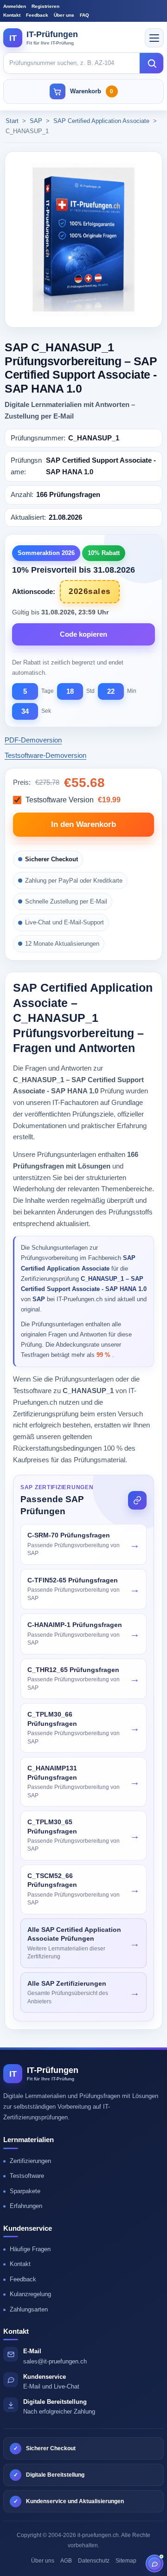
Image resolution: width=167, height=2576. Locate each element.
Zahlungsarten (29, 2309)
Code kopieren (83, 634)
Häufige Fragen (30, 2249)
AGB (66, 2561)
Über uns (64, 15)
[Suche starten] (152, 63)
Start (12, 121)
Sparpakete (25, 2191)
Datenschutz (94, 2561)
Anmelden (15, 6)
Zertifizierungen (30, 2161)
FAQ (84, 15)
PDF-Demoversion (33, 740)
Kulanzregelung (30, 2294)
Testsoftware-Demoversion (45, 755)
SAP (37, 121)
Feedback (37, 15)
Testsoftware (27, 2176)
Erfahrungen (26, 2206)
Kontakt (12, 15)
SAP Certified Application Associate (102, 121)
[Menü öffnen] (154, 38)
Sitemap (126, 2561)
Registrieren (45, 6)
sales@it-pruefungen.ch (55, 2361)
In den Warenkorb (83, 824)
